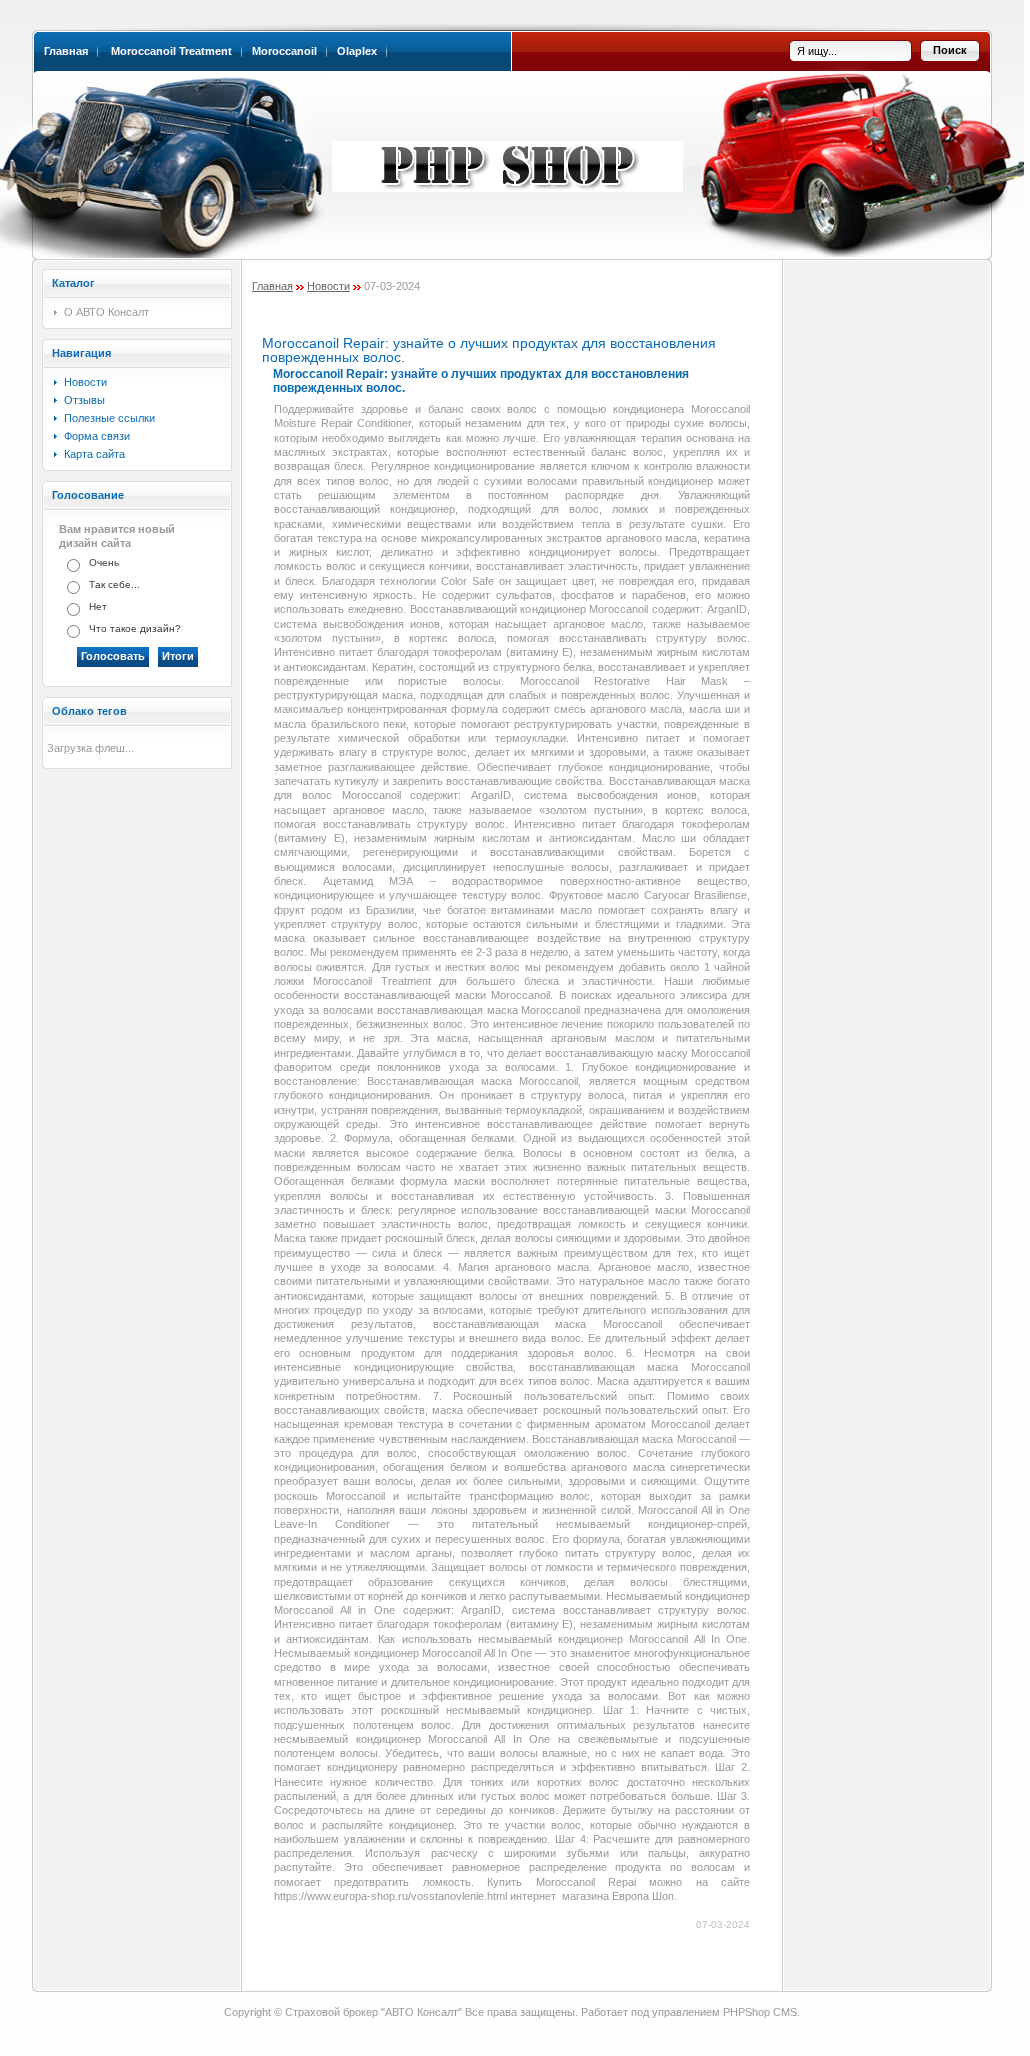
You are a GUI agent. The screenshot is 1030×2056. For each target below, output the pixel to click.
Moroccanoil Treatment (171, 51)
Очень (104, 562)
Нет (98, 606)
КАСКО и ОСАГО (512, 153)
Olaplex (357, 51)
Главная (66, 51)
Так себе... (114, 584)
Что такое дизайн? (135, 628)
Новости (328, 286)
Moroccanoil (284, 51)
